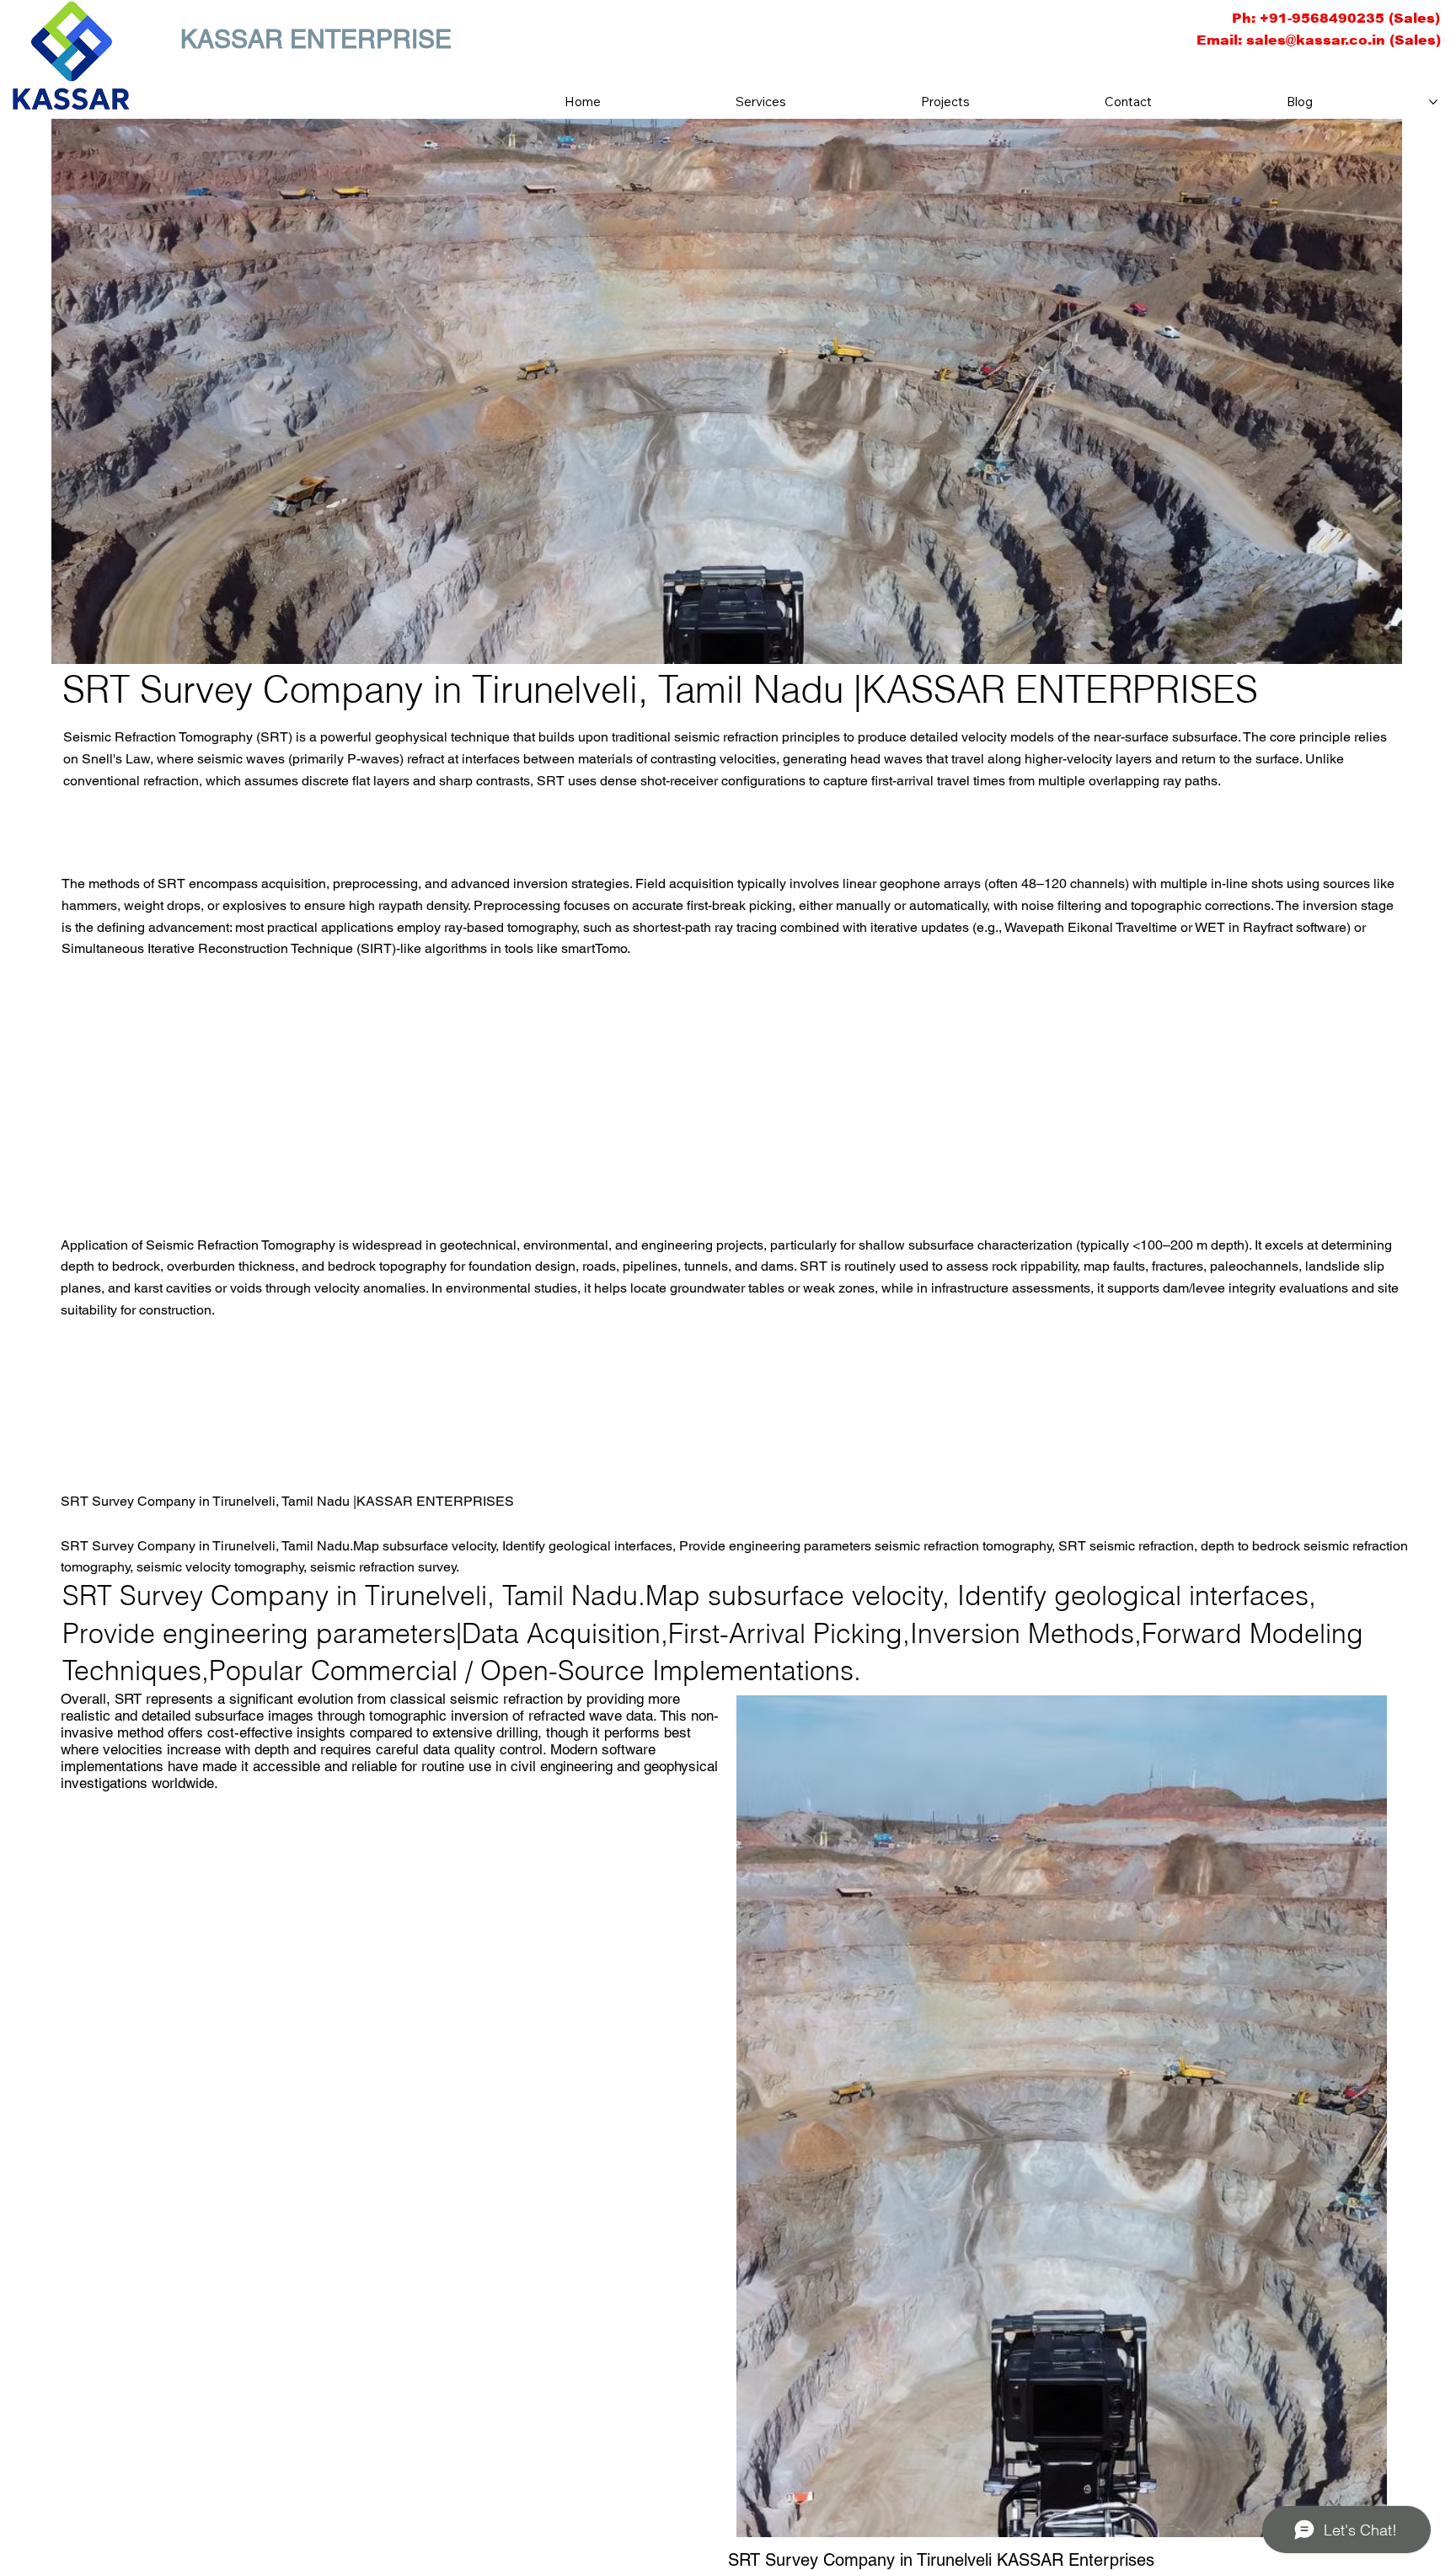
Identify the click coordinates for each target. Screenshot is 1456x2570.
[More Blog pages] (1433, 102)
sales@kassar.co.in (1316, 40)
